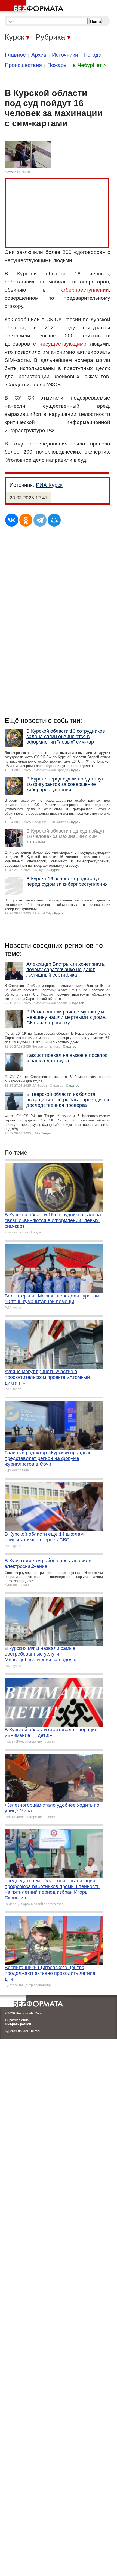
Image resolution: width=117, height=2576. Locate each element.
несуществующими (63, 344)
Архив (39, 55)
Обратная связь (18, 2020)
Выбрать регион (18, 2024)
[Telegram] (40, 520)
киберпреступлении (85, 290)
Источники (65, 55)
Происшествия (23, 65)
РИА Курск (49, 485)
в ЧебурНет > (90, 65)
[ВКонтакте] (12, 520)
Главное (15, 55)
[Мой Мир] (54, 520)
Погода (93, 55)
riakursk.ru (22, 172)
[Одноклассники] (26, 520)
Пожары (57, 65)
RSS (37, 2031)
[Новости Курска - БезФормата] (33, 7)
